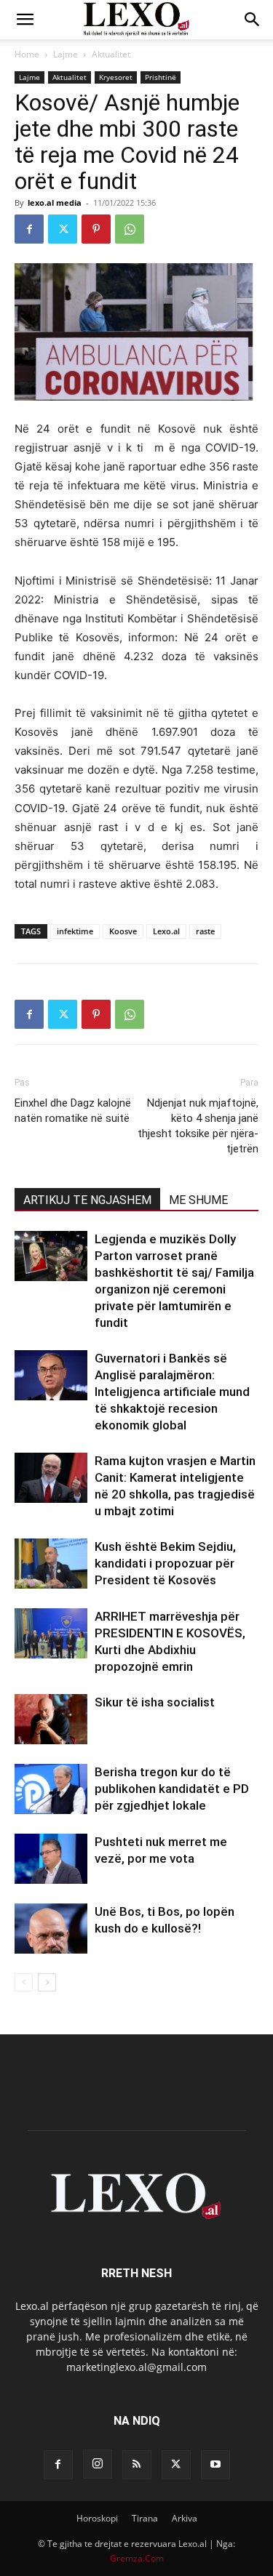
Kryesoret (116, 77)
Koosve (123, 931)
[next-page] (47, 1982)
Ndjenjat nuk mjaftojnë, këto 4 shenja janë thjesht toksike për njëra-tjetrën (198, 1126)
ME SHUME (198, 1200)
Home (27, 54)
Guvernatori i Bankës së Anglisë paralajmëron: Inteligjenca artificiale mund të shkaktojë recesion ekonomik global (172, 1392)
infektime (75, 931)
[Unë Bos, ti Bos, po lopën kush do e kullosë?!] (51, 1929)
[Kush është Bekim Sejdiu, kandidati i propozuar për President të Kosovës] (51, 1564)
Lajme (66, 54)
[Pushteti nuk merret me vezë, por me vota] (51, 1859)
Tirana (145, 2518)
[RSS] (137, 2465)
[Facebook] (29, 229)
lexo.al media (55, 202)
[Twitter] (63, 229)
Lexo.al (166, 931)
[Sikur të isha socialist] (51, 1719)
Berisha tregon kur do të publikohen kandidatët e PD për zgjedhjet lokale (172, 1789)
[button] (25, 20)
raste (205, 931)
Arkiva (185, 2518)
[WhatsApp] (130, 229)
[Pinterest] (96, 229)
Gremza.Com (137, 2558)
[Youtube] (215, 2465)
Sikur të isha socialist (155, 1702)
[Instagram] (98, 2464)
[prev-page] (24, 1982)
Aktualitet (111, 54)
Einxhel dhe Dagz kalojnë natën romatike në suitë (73, 1111)
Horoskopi (97, 2518)
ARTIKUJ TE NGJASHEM (87, 1200)
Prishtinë (161, 77)
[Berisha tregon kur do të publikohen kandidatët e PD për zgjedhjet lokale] (51, 1789)
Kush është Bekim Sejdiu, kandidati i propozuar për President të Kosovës (165, 1563)
